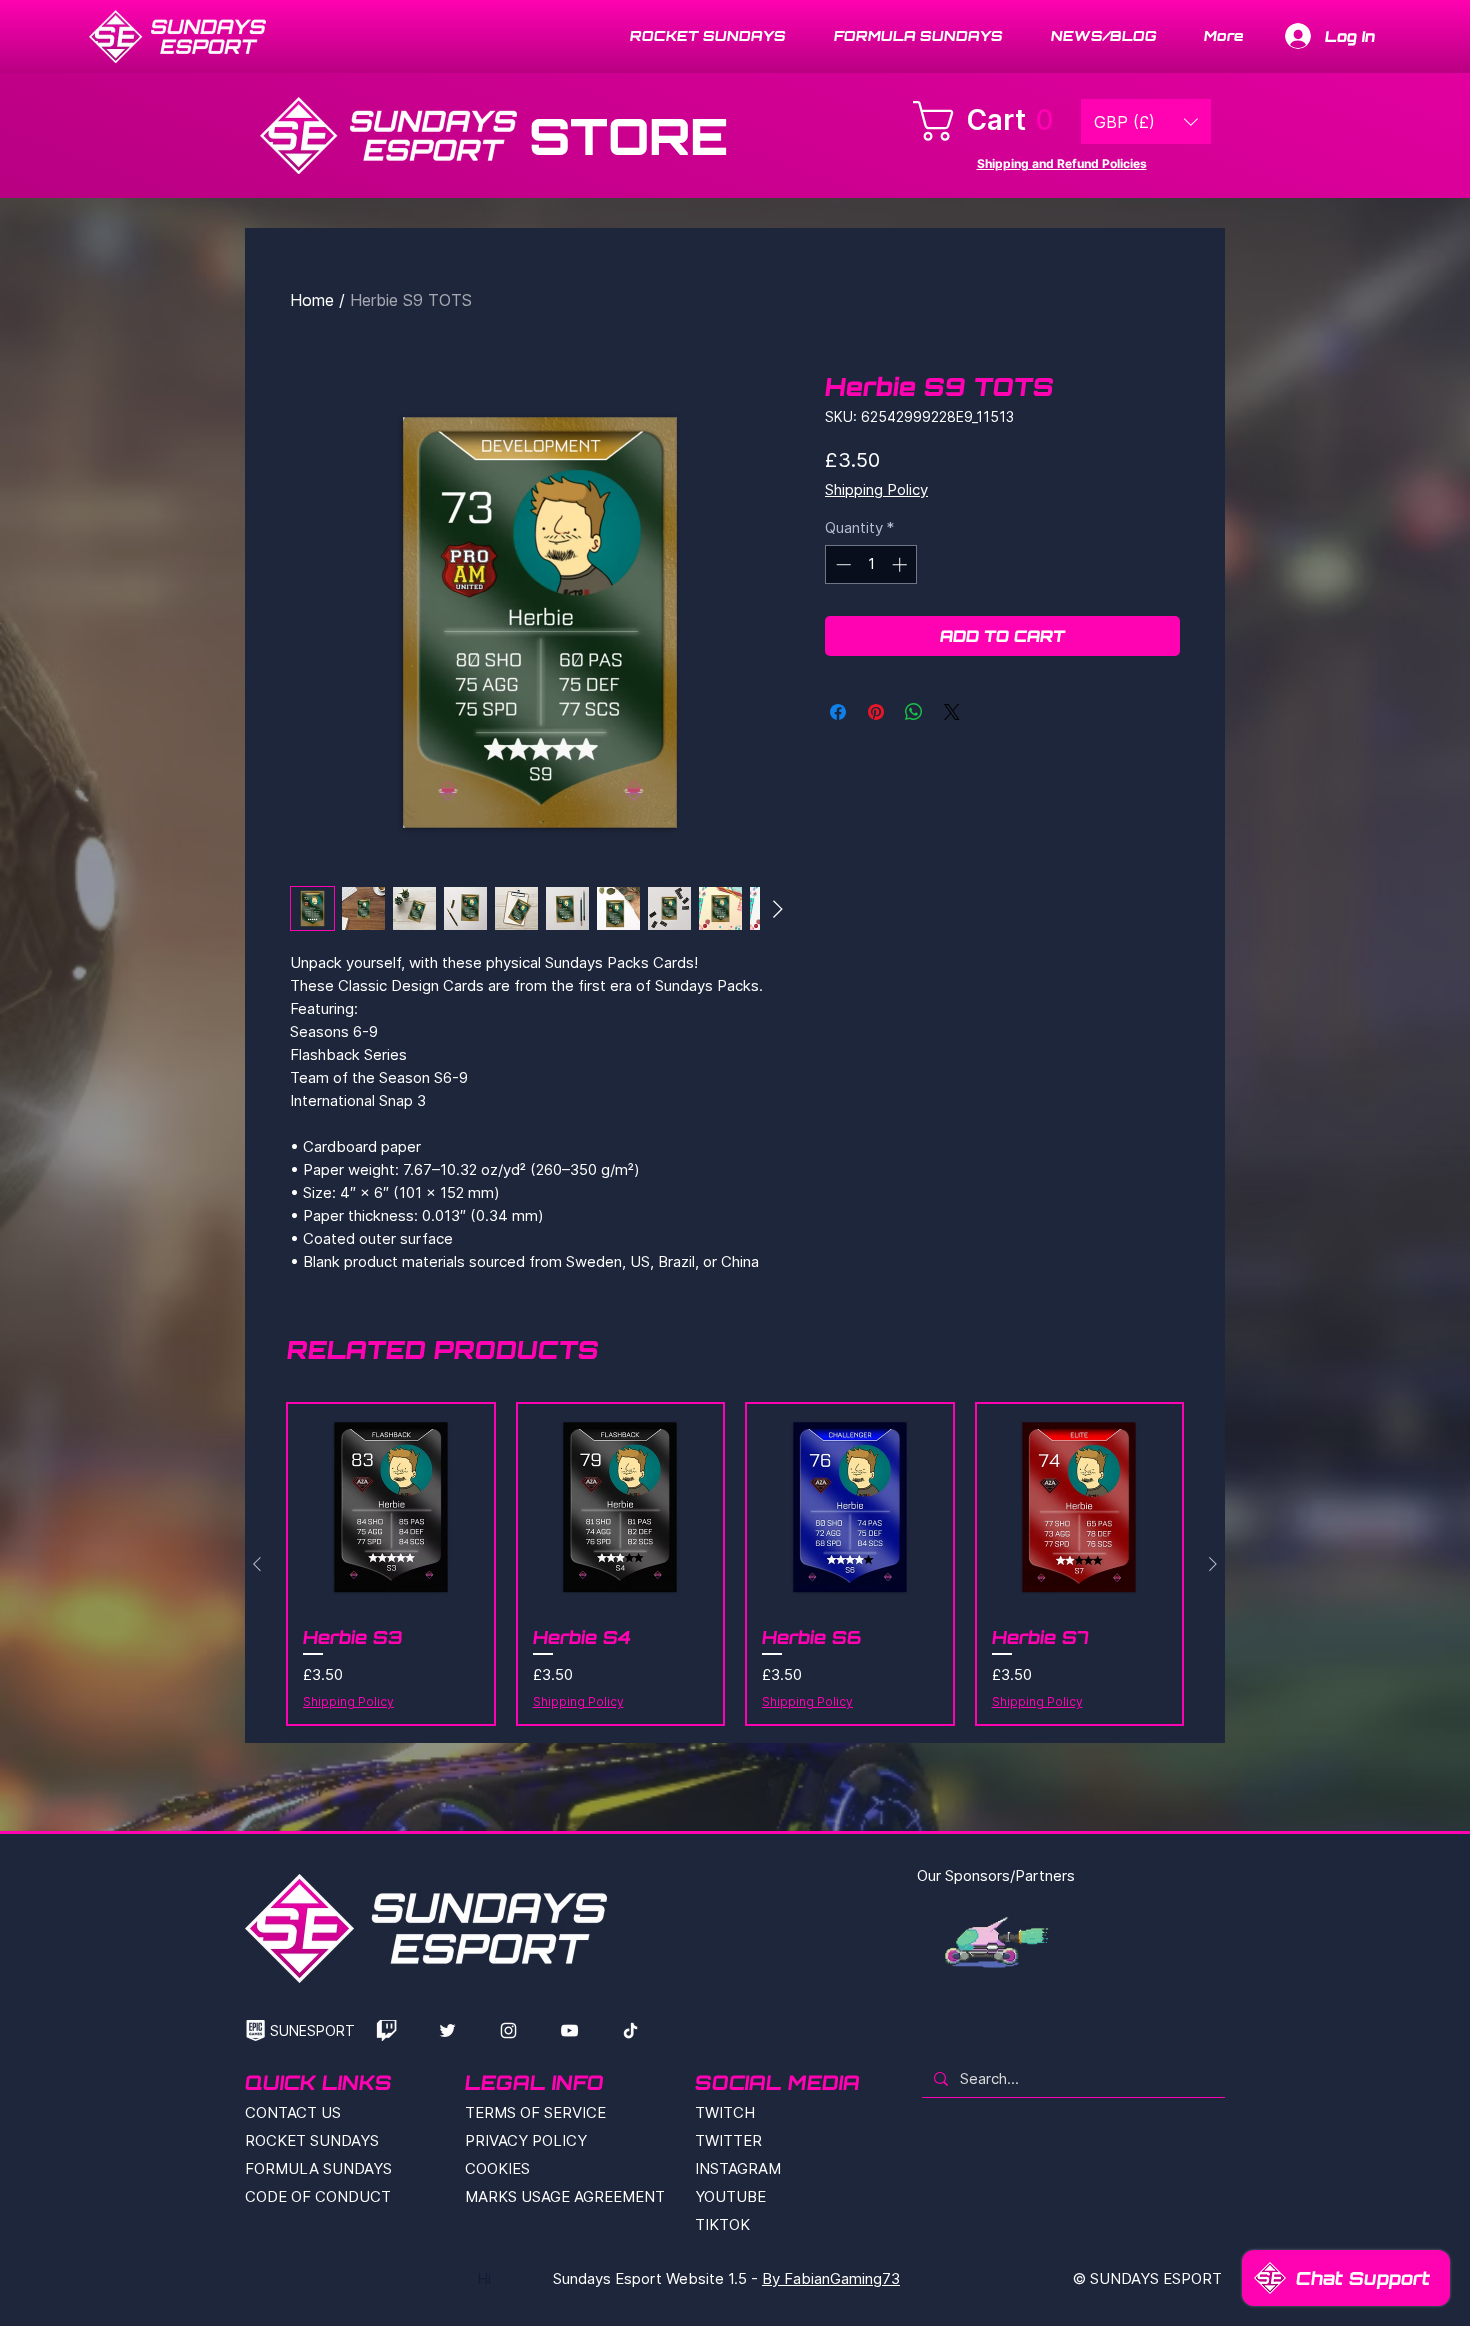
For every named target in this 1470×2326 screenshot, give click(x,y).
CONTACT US (293, 2112)
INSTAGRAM (738, 2168)
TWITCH (725, 2112)
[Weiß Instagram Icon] (508, 2030)
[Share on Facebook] (838, 712)
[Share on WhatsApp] (914, 712)
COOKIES (497, 2168)
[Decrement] (841, 564)
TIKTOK (722, 2224)
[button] (991, 121)
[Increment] (901, 564)
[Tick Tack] (630, 2030)
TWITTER (728, 2140)
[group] (735, 1564)
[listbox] (1146, 121)
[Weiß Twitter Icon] (447, 2030)
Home (312, 300)
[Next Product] (1213, 1564)
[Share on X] (952, 712)
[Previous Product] (257, 1564)
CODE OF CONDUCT (318, 2196)
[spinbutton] (871, 564)
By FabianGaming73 (831, 2278)
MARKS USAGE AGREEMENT (565, 2196)
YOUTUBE (730, 2196)
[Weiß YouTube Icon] (569, 2030)
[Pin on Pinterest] (876, 712)
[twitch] (386, 2030)
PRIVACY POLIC (521, 2140)
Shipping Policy (876, 490)
